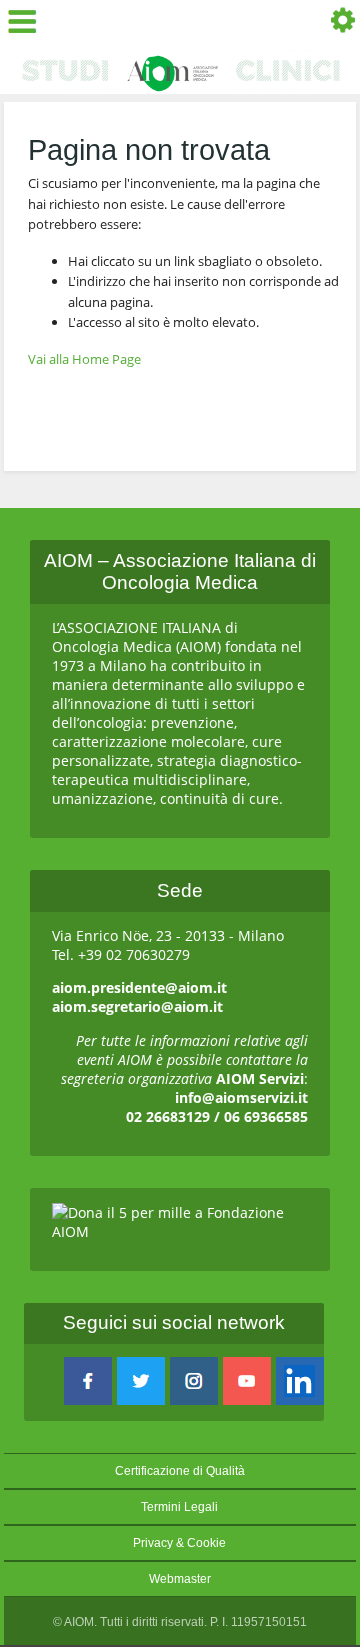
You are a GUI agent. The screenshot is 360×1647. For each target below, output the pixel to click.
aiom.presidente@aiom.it (139, 987)
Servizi (337, 22)
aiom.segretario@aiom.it (137, 1006)
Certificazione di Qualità (180, 1471)
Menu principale (28, 22)
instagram (194, 1381)
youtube (247, 1381)
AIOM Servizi (260, 1078)
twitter (141, 1381)
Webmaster (180, 1579)
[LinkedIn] (300, 1381)
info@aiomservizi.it (241, 1097)
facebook (88, 1381)
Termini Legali (179, 1507)
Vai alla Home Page (84, 359)
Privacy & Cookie (179, 1543)
